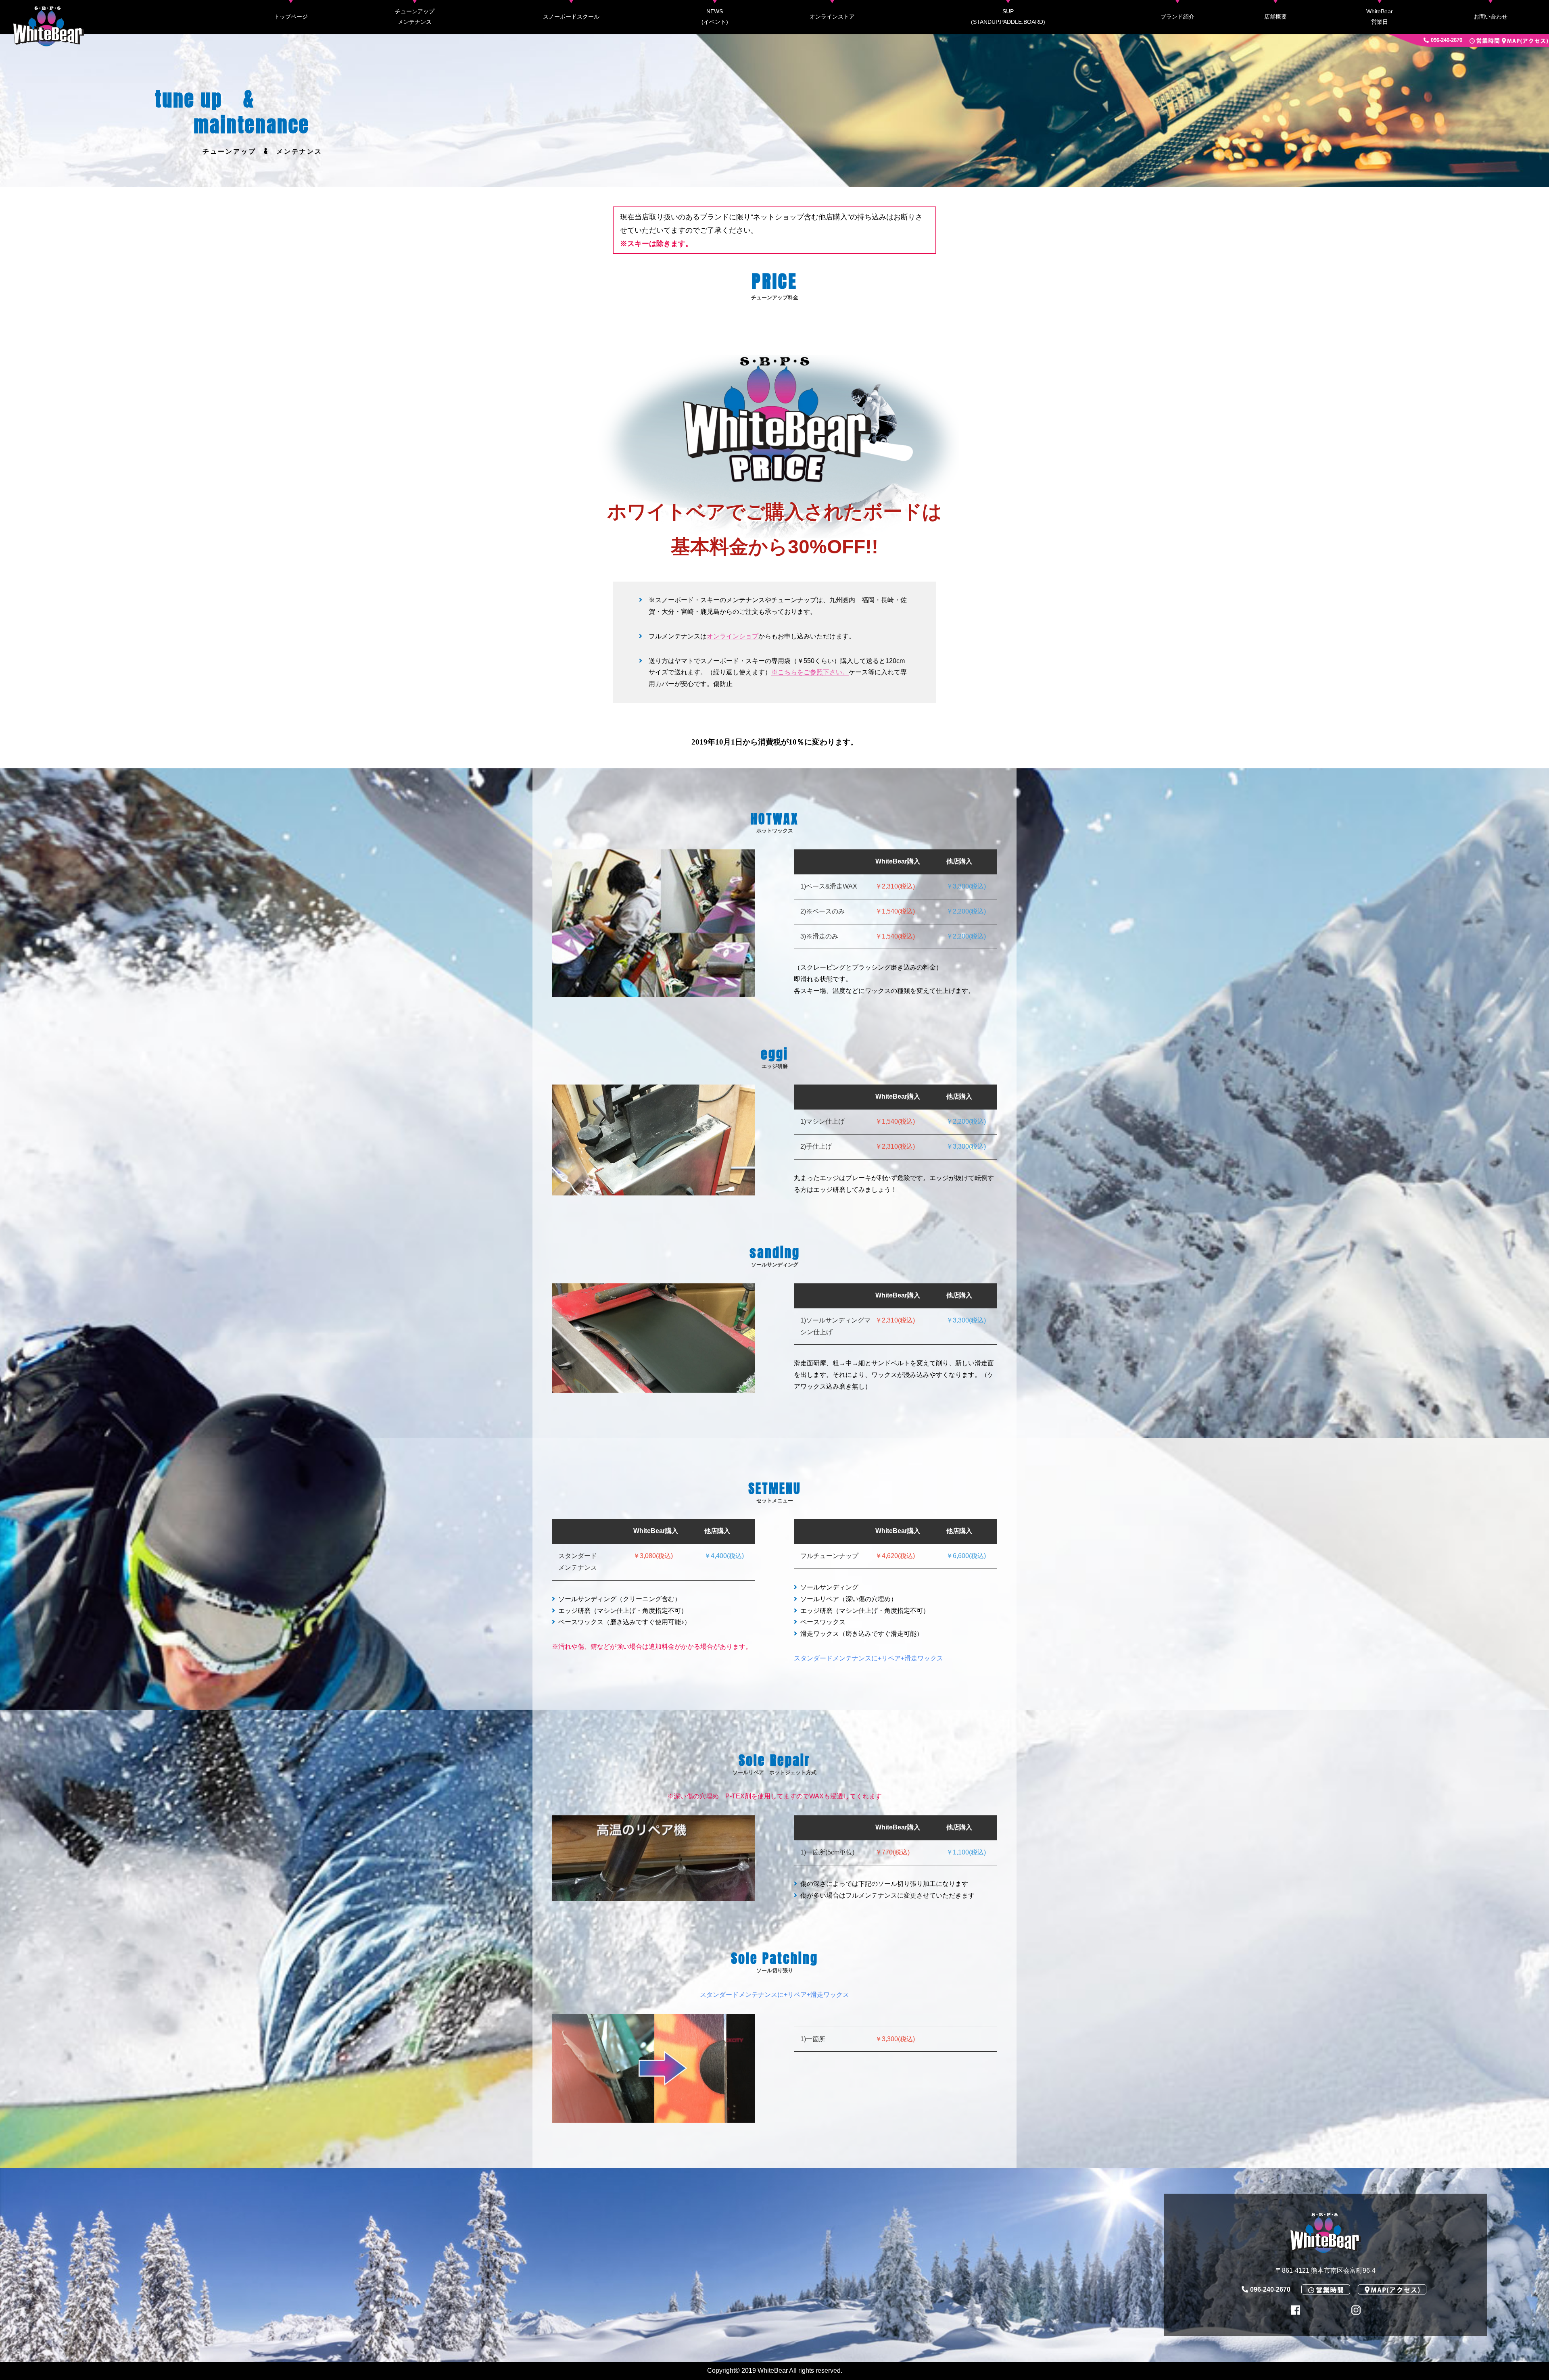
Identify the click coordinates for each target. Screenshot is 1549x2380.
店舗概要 (1276, 17)
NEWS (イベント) (715, 17)
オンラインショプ (733, 636)
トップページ (291, 17)
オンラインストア (832, 17)
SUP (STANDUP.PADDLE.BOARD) (1008, 17)
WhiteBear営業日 (1380, 17)
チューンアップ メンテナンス (415, 17)
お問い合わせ (1491, 17)
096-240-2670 (1447, 40)
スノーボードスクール (571, 17)
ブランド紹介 (1177, 17)
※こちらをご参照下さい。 (810, 672)
